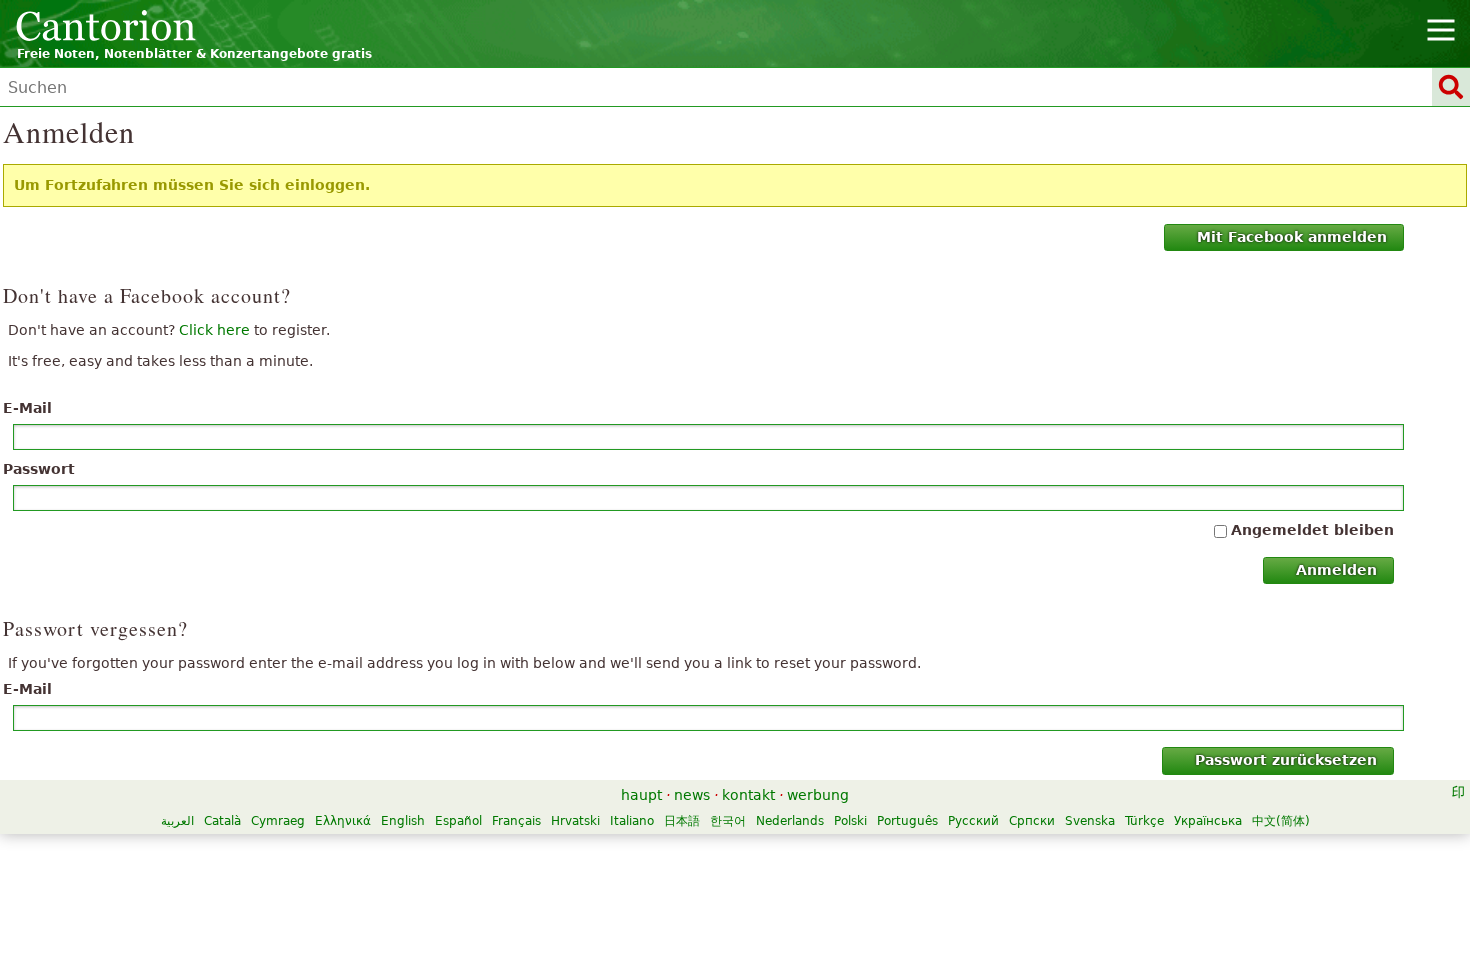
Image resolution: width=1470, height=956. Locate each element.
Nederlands (790, 821)
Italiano (632, 821)
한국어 (728, 821)
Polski (850, 821)
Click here (214, 330)
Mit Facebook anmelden (1292, 237)
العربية (177, 821)
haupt (641, 795)
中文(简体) (1281, 821)
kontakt (748, 795)
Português (907, 821)
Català (222, 821)
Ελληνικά (343, 821)
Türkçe (1144, 821)
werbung (818, 795)
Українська (1208, 821)
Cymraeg (278, 821)
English (403, 821)
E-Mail (27, 408)
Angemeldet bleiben (1312, 530)
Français (516, 821)
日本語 (682, 821)
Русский (973, 821)
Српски (1032, 821)
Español (458, 821)
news (692, 795)
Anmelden (1336, 570)
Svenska (1090, 821)
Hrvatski (575, 821)
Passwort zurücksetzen (1286, 760)
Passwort (39, 469)
